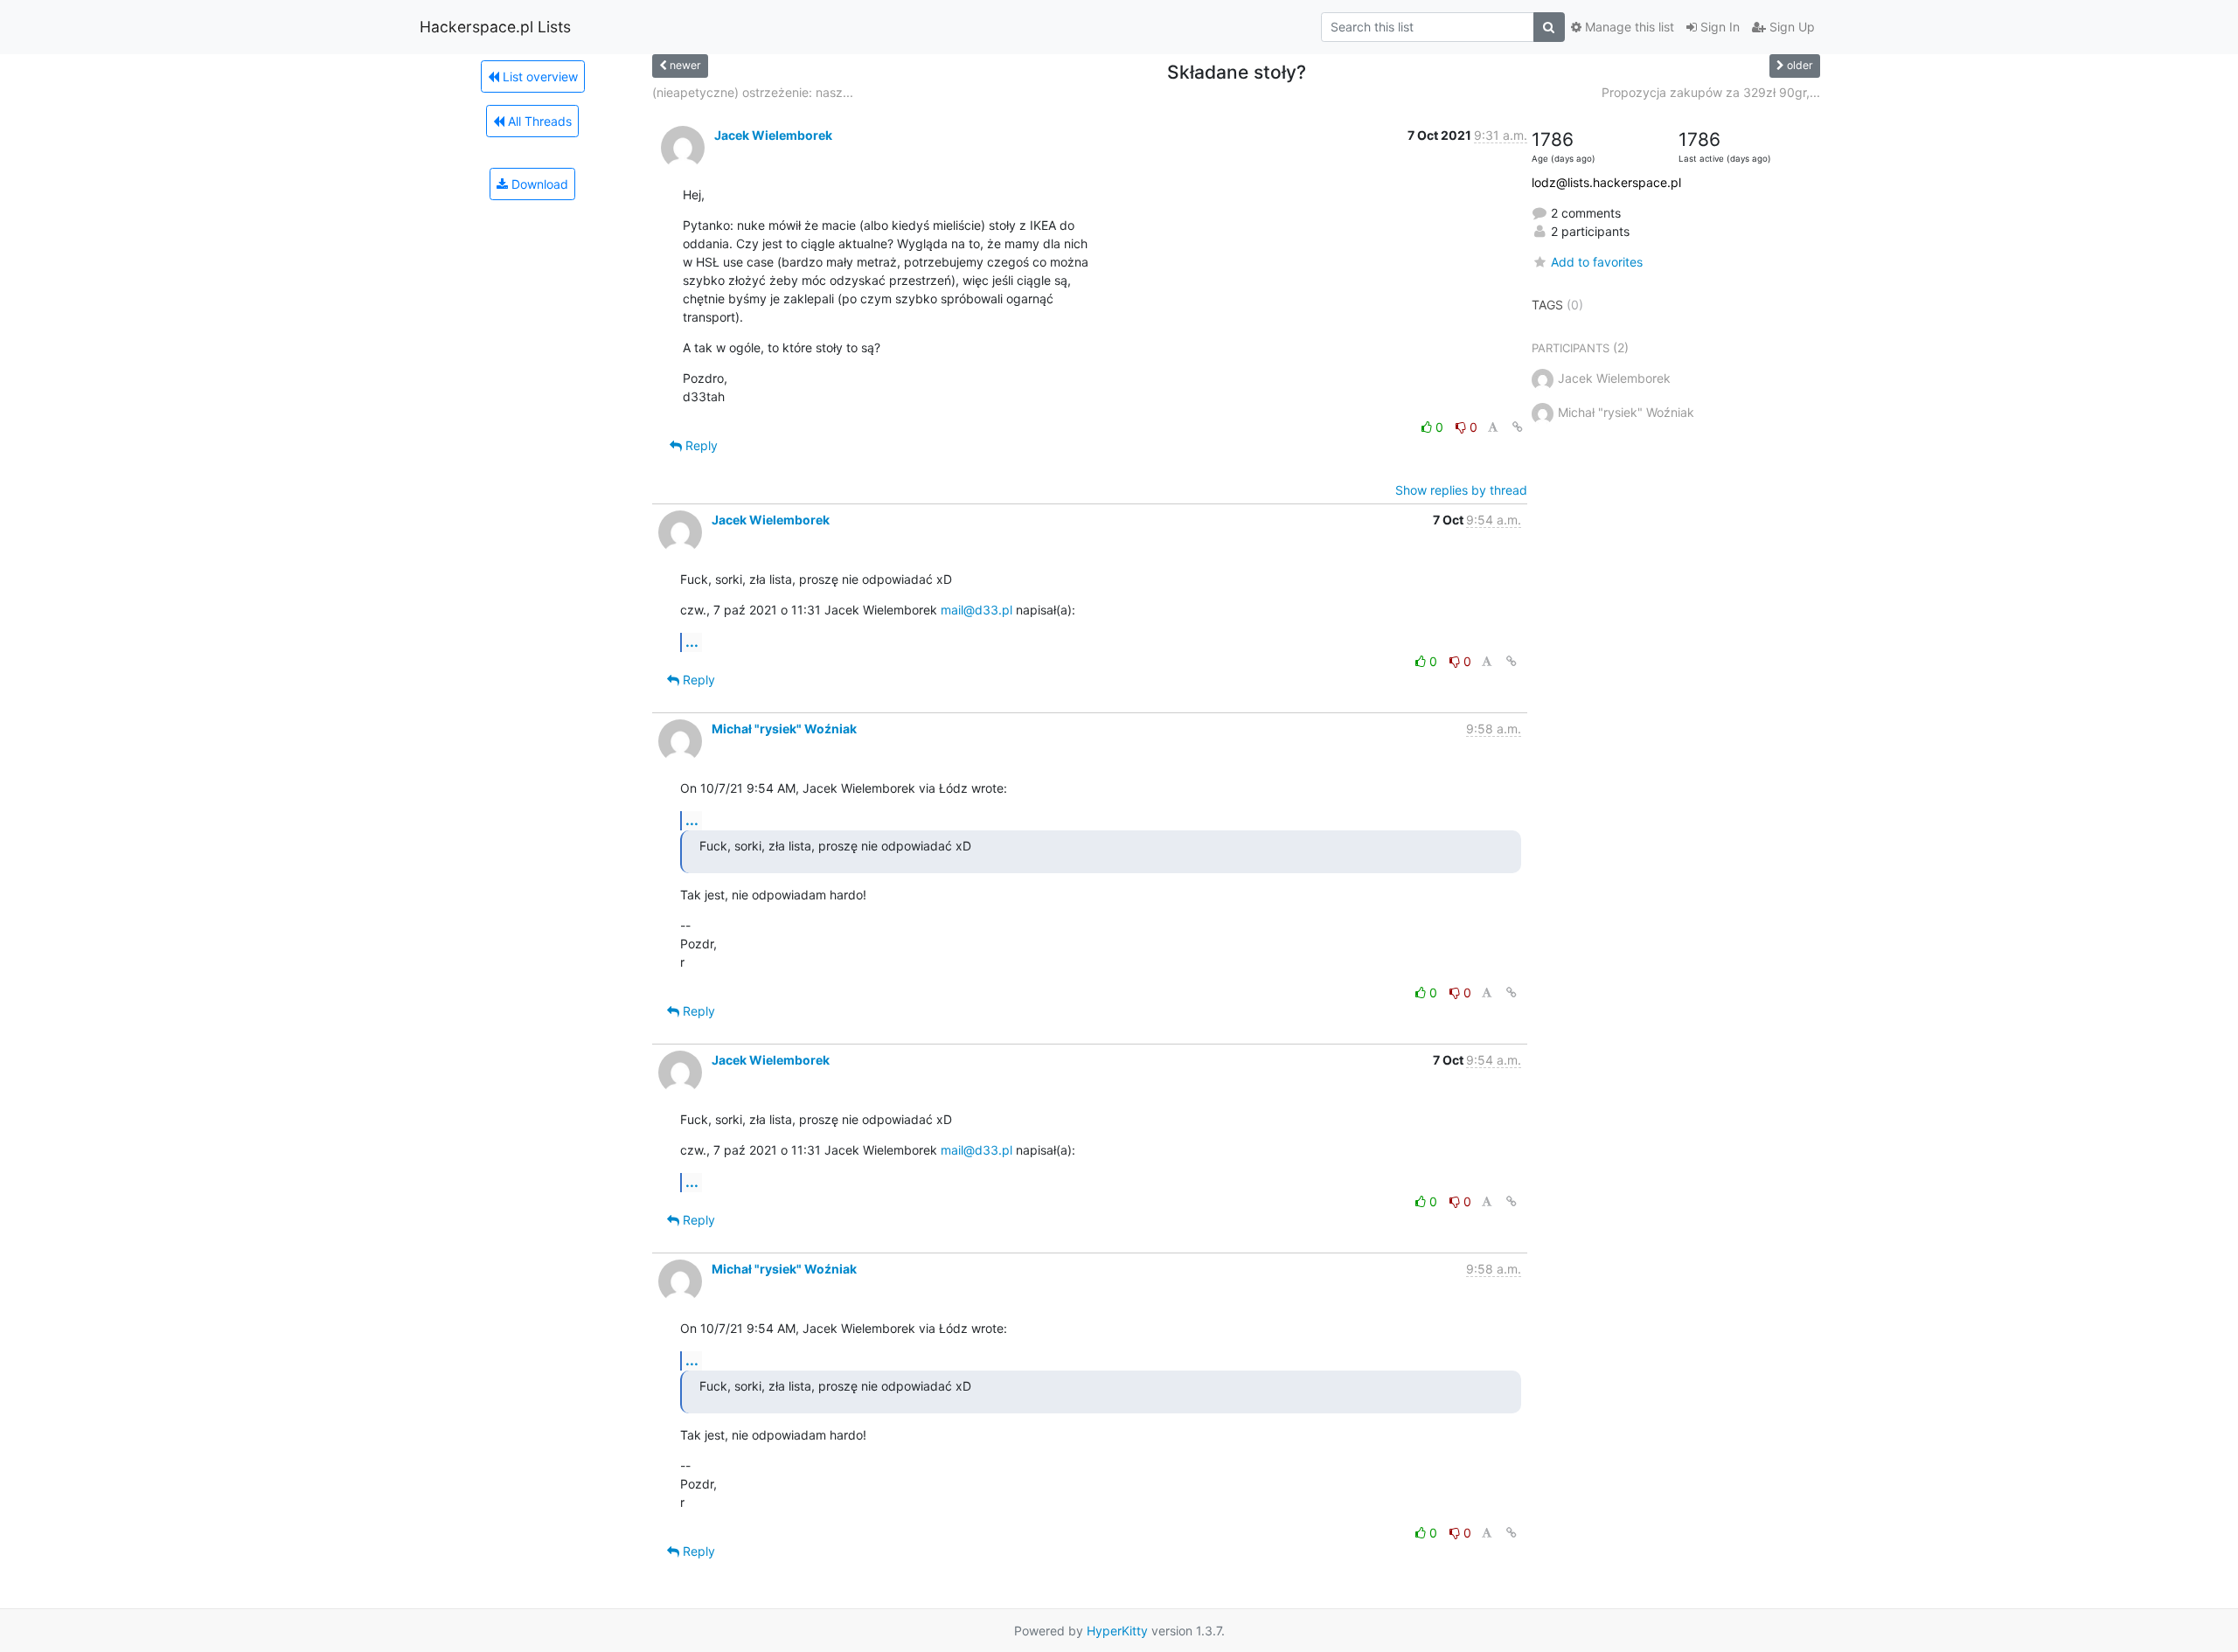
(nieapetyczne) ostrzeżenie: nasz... (753, 92)
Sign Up (1790, 27)
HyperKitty (1117, 1631)
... (692, 642)
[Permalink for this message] (1518, 427)
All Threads (538, 121)
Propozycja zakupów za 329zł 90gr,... (1711, 92)
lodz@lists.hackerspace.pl (1606, 182)
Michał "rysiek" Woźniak (784, 729)
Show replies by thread (1461, 490)
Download (538, 184)
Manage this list (1628, 27)
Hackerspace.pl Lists (495, 27)
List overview (539, 76)
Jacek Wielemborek (773, 135)
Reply (700, 445)
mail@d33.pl (977, 610)
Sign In (1718, 27)
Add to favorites (1597, 262)
